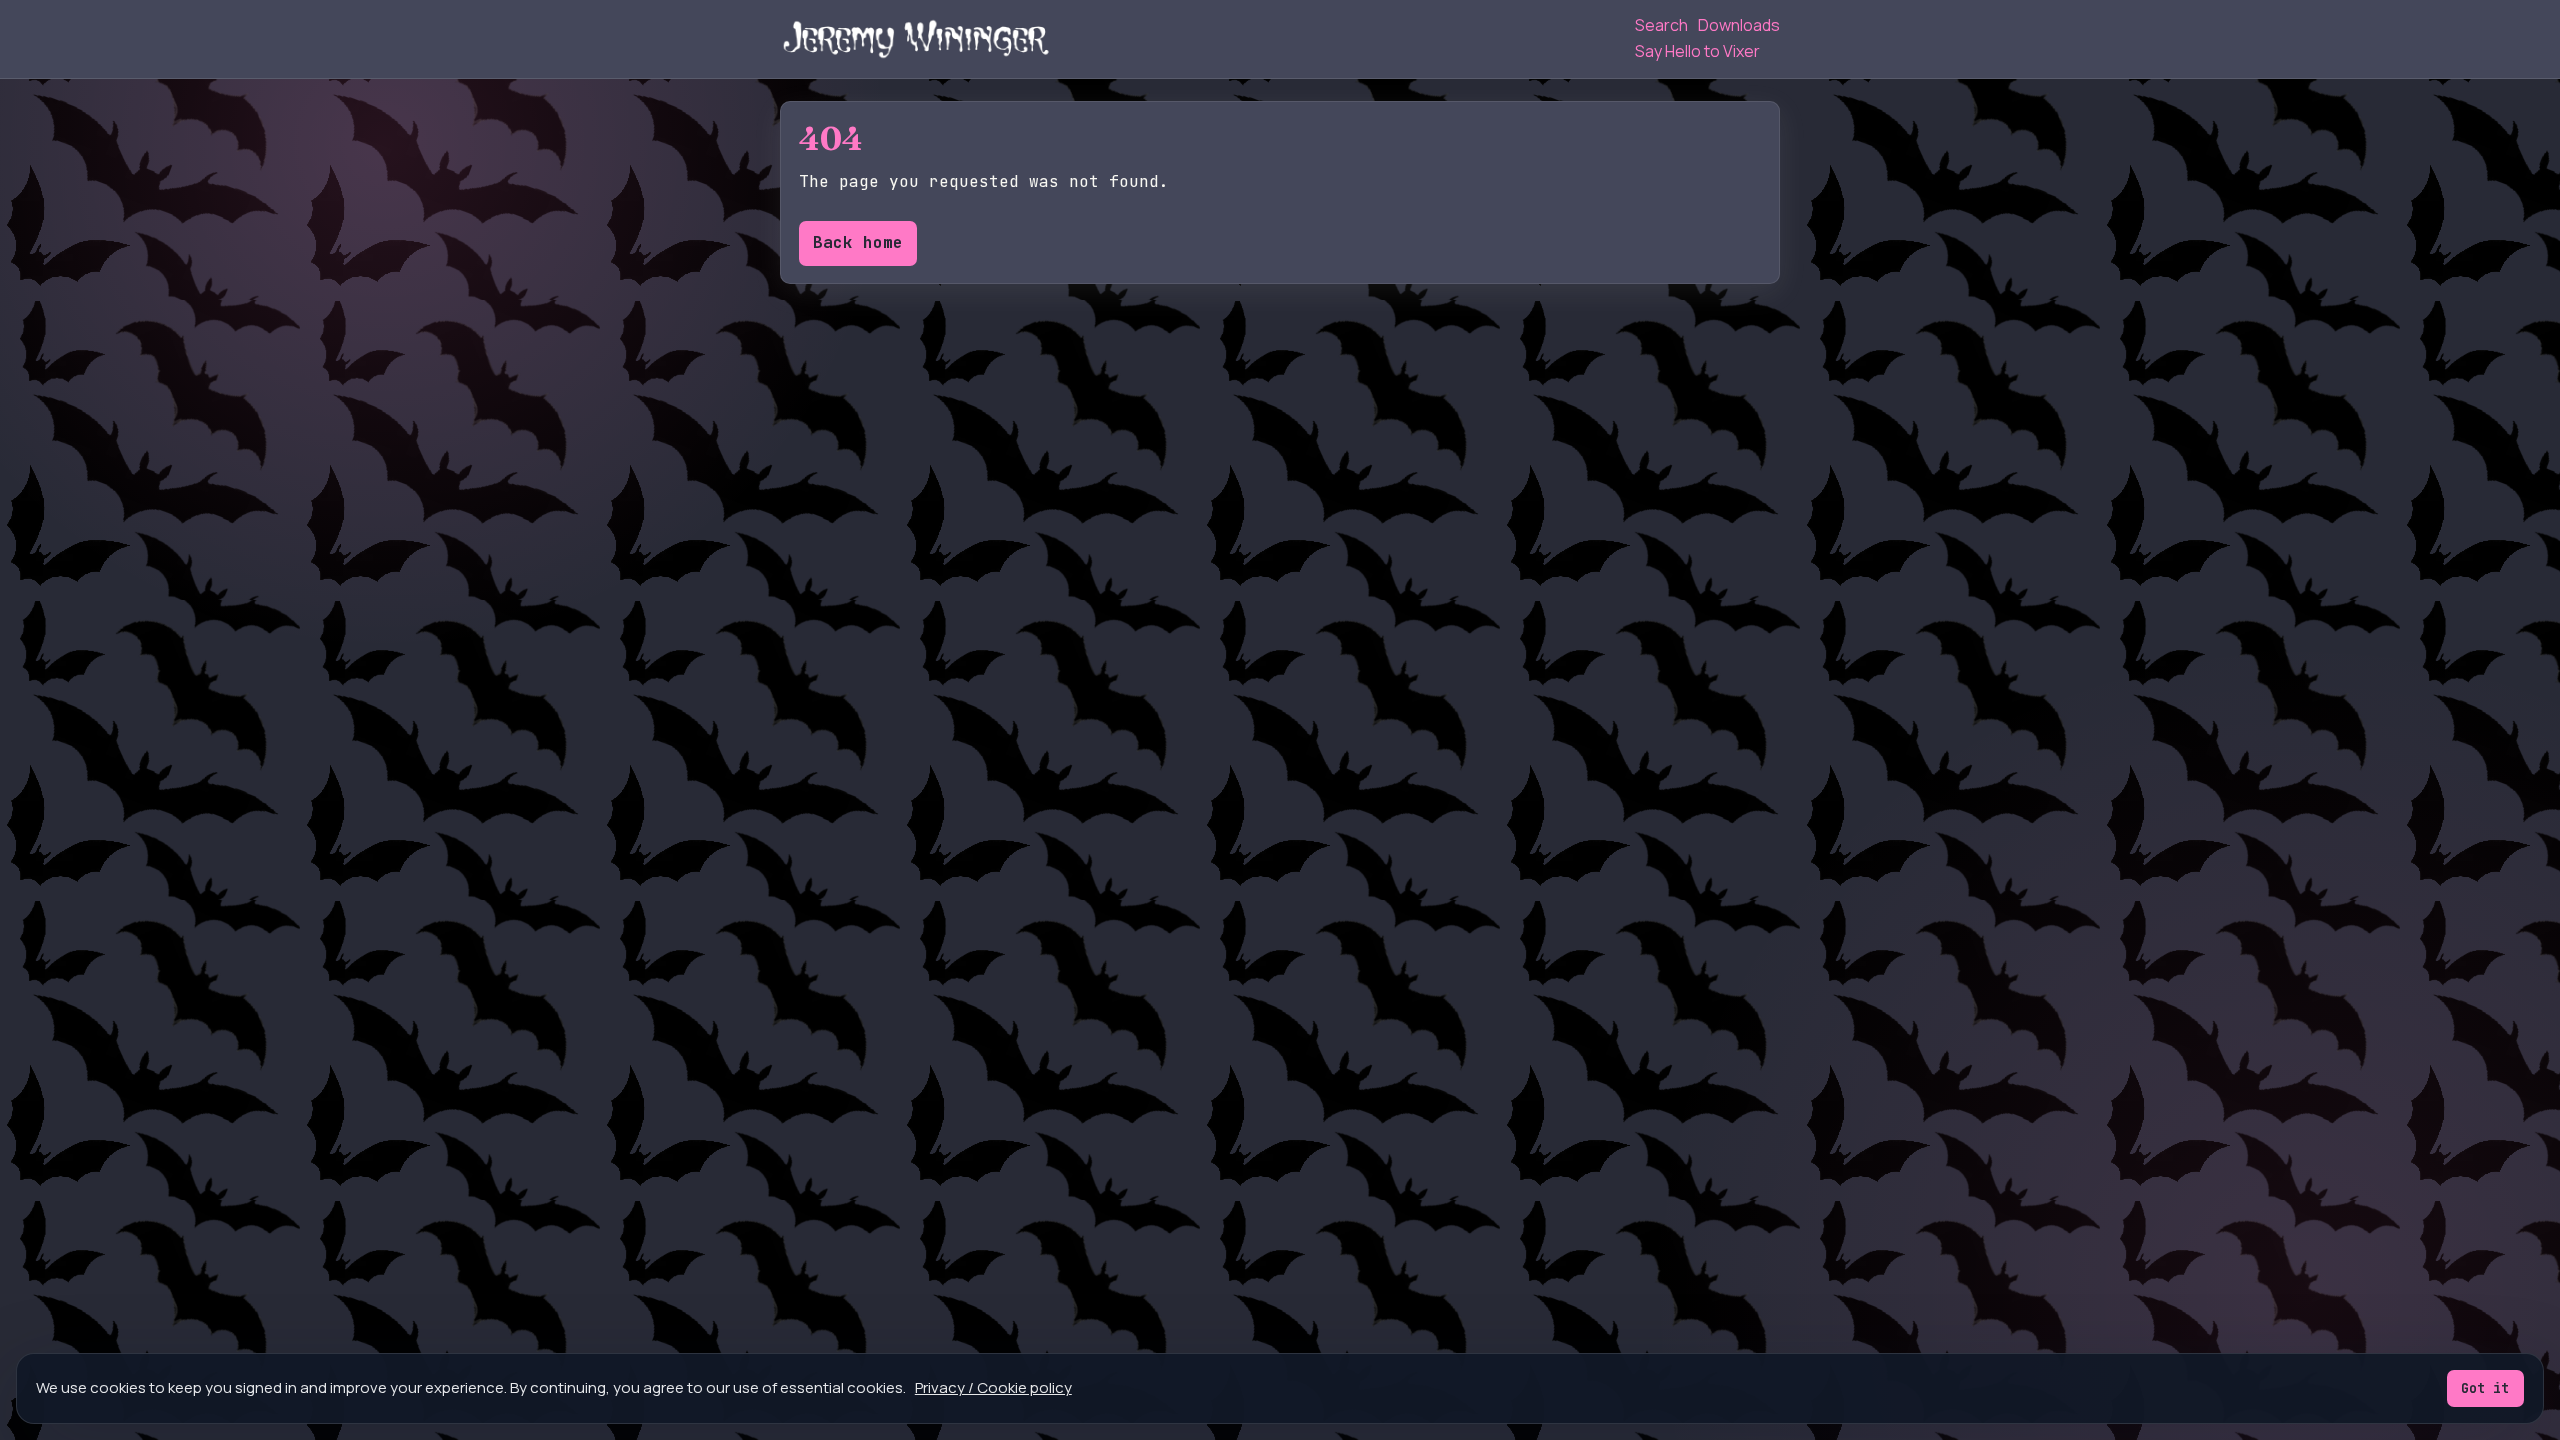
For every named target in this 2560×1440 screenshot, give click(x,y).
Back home (858, 242)
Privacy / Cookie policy (993, 1387)
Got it (2485, 1388)
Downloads (1739, 25)
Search (1661, 25)
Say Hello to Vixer (1697, 51)
